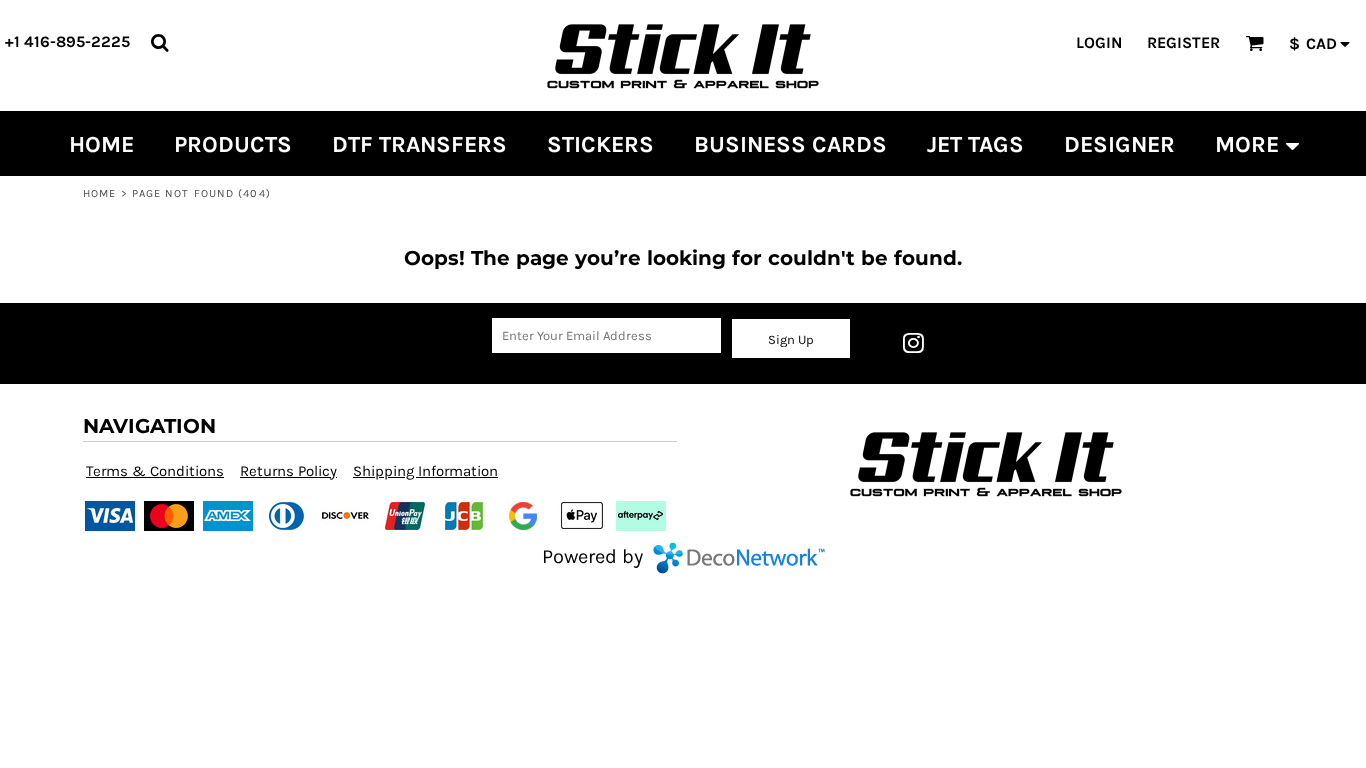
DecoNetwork (739, 558)
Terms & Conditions (155, 471)
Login (1099, 42)
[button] (159, 42)
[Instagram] (913, 343)
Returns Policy (288, 471)
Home (99, 193)
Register (1183, 42)
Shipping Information (425, 471)
